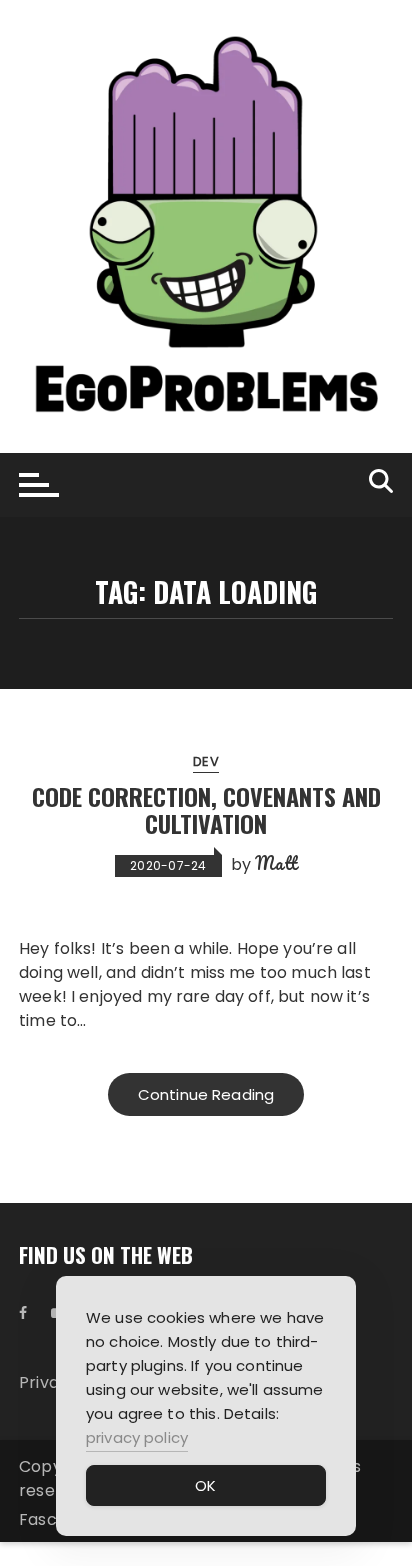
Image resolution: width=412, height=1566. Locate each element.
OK (205, 1485)
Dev (205, 761)
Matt (276, 863)
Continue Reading (206, 1094)
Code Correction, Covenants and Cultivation (206, 809)
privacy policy (137, 1437)
